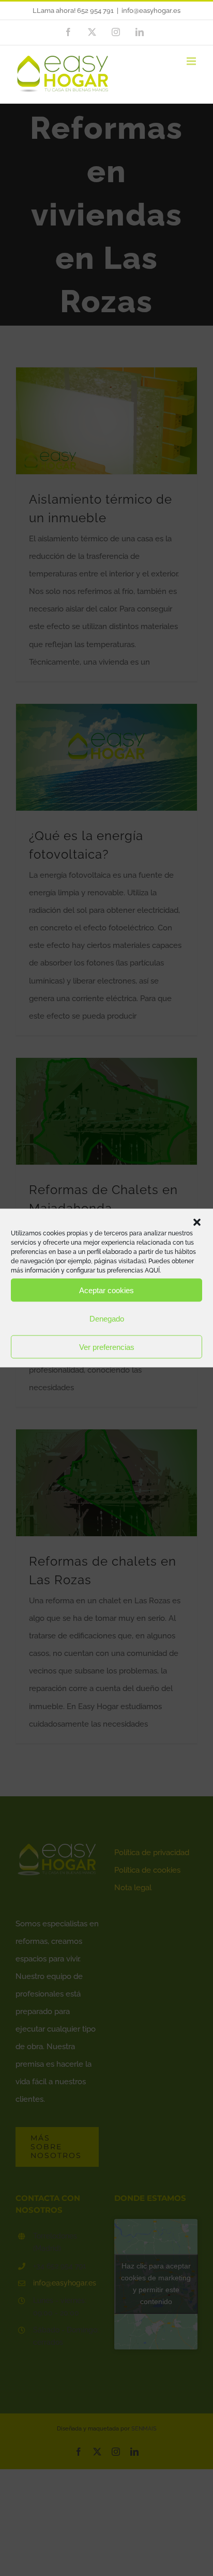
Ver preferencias (107, 1347)
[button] (197, 1222)
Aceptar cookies (106, 1290)
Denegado (107, 1318)
